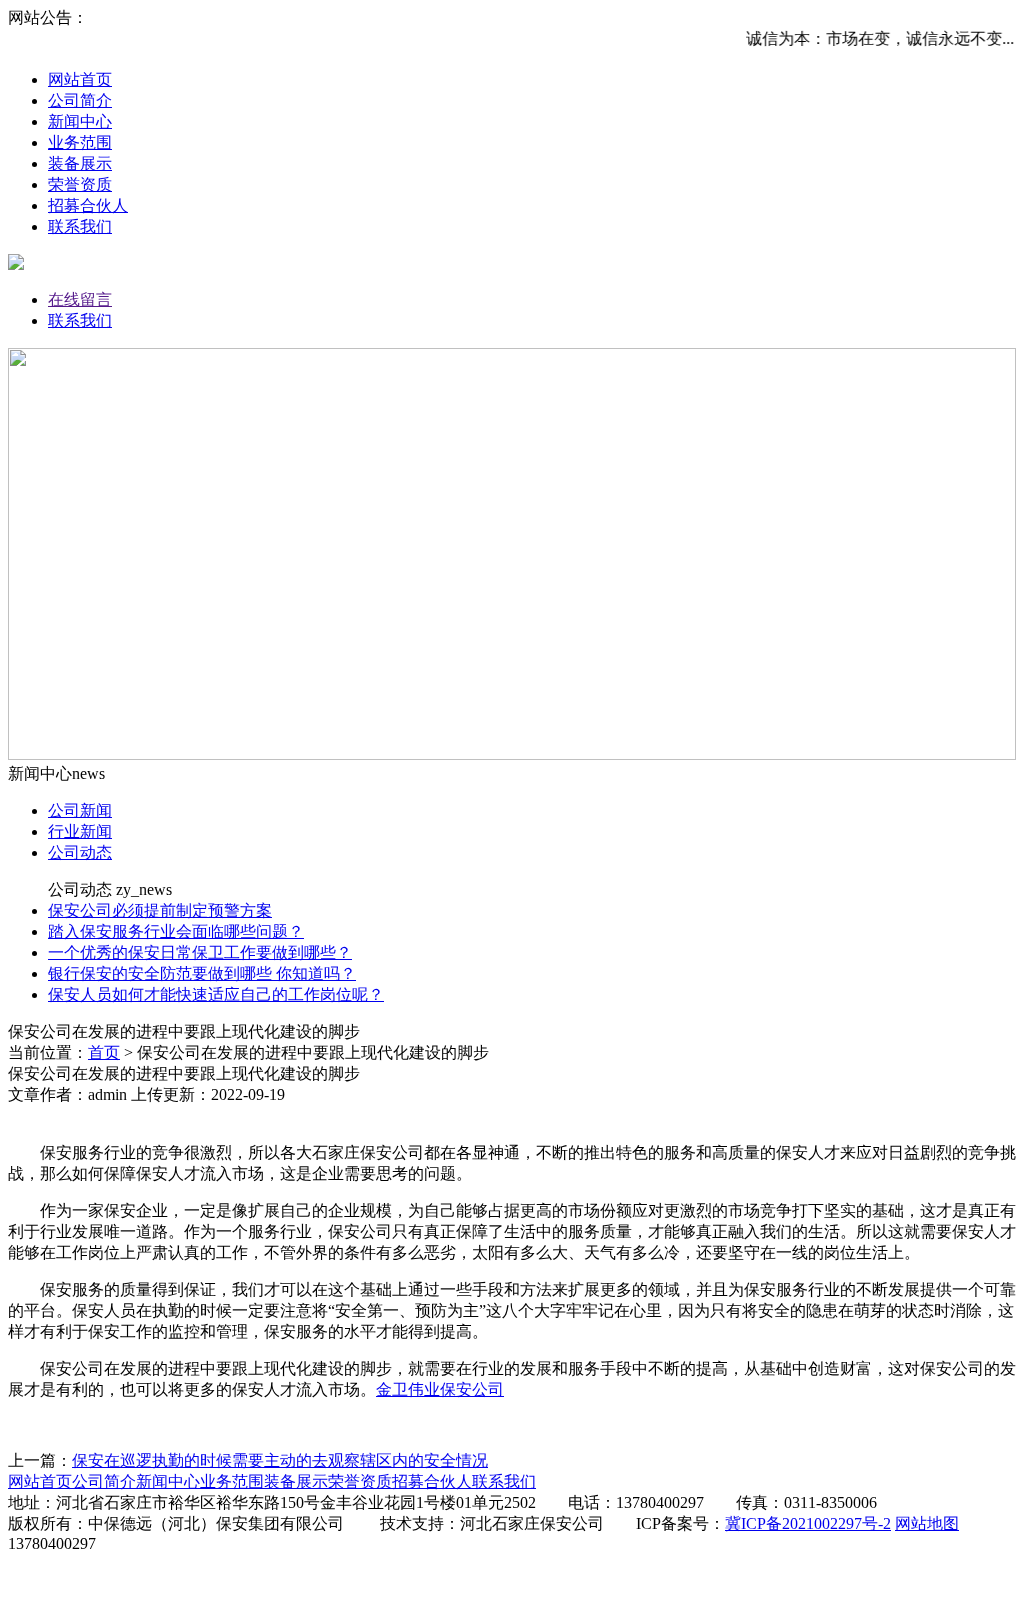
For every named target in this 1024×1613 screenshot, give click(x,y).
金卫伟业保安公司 (440, 1389)
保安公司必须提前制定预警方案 (160, 910)
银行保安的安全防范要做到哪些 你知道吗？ (202, 973)
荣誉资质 (80, 184)
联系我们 (80, 226)
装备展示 (80, 163)
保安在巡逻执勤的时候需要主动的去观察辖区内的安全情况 (280, 1460)
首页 (104, 1052)
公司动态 (80, 852)
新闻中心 (80, 121)
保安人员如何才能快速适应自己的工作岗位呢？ (216, 994)
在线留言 (80, 299)
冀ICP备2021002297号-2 (808, 1523)
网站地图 (927, 1523)
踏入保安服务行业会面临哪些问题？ (176, 931)
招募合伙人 (88, 205)
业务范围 (80, 142)
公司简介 (80, 100)
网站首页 (80, 79)
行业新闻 (80, 831)
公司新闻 (80, 810)
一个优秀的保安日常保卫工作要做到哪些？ (200, 952)
